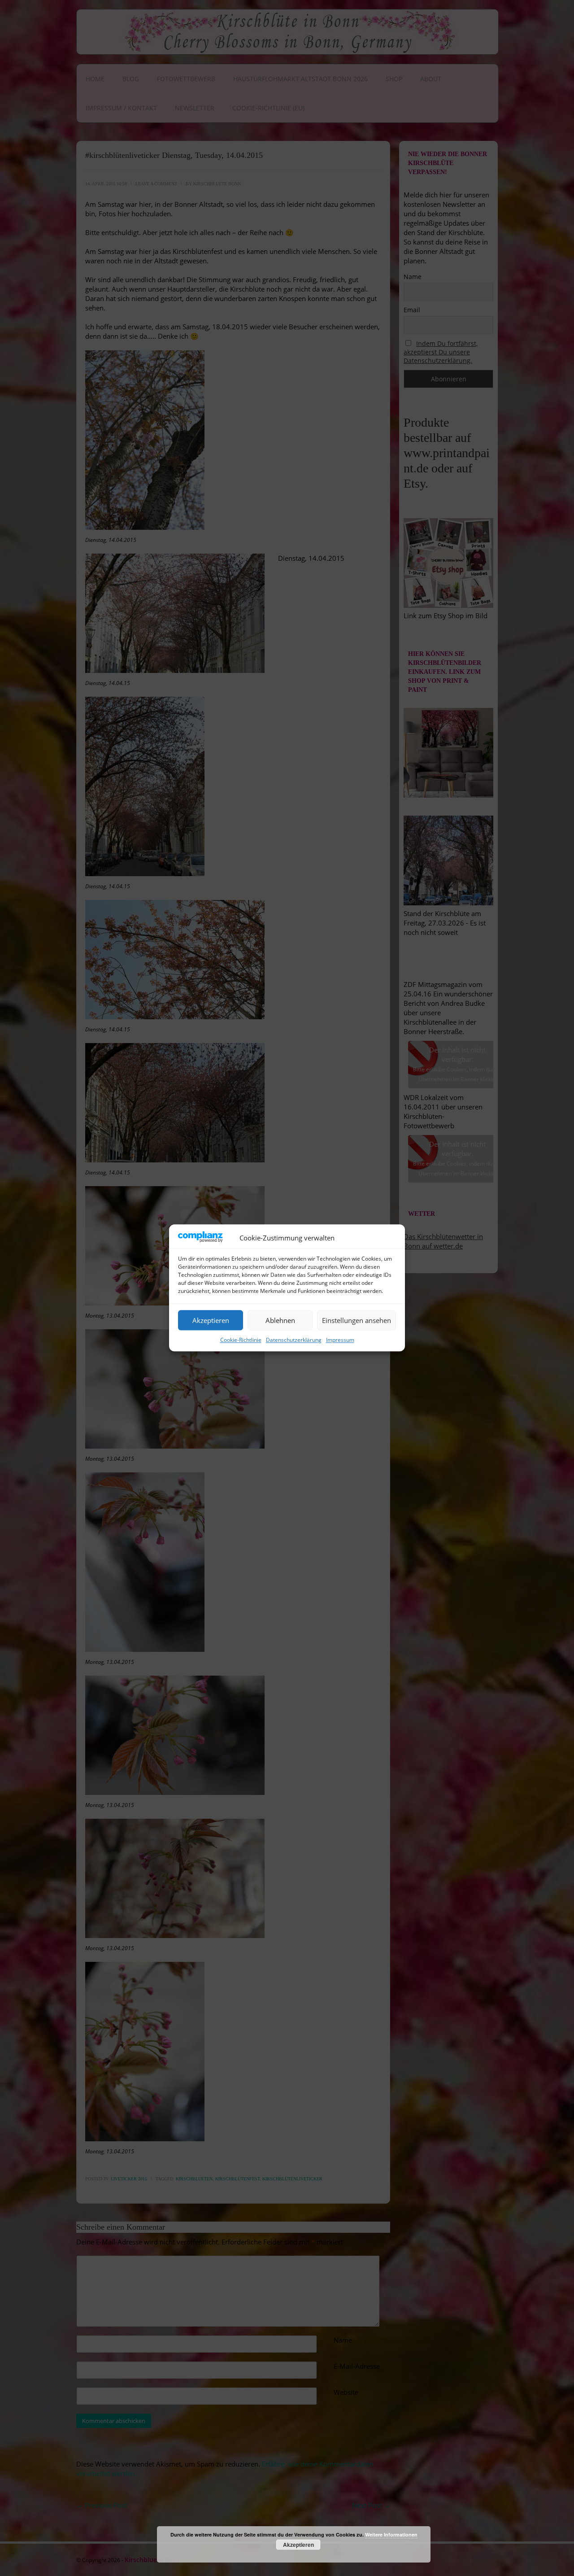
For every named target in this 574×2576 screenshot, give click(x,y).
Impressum (340, 1340)
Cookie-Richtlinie (241, 1340)
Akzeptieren (211, 1320)
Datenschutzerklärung (294, 1340)
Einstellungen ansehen (357, 1320)
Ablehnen (280, 1320)
